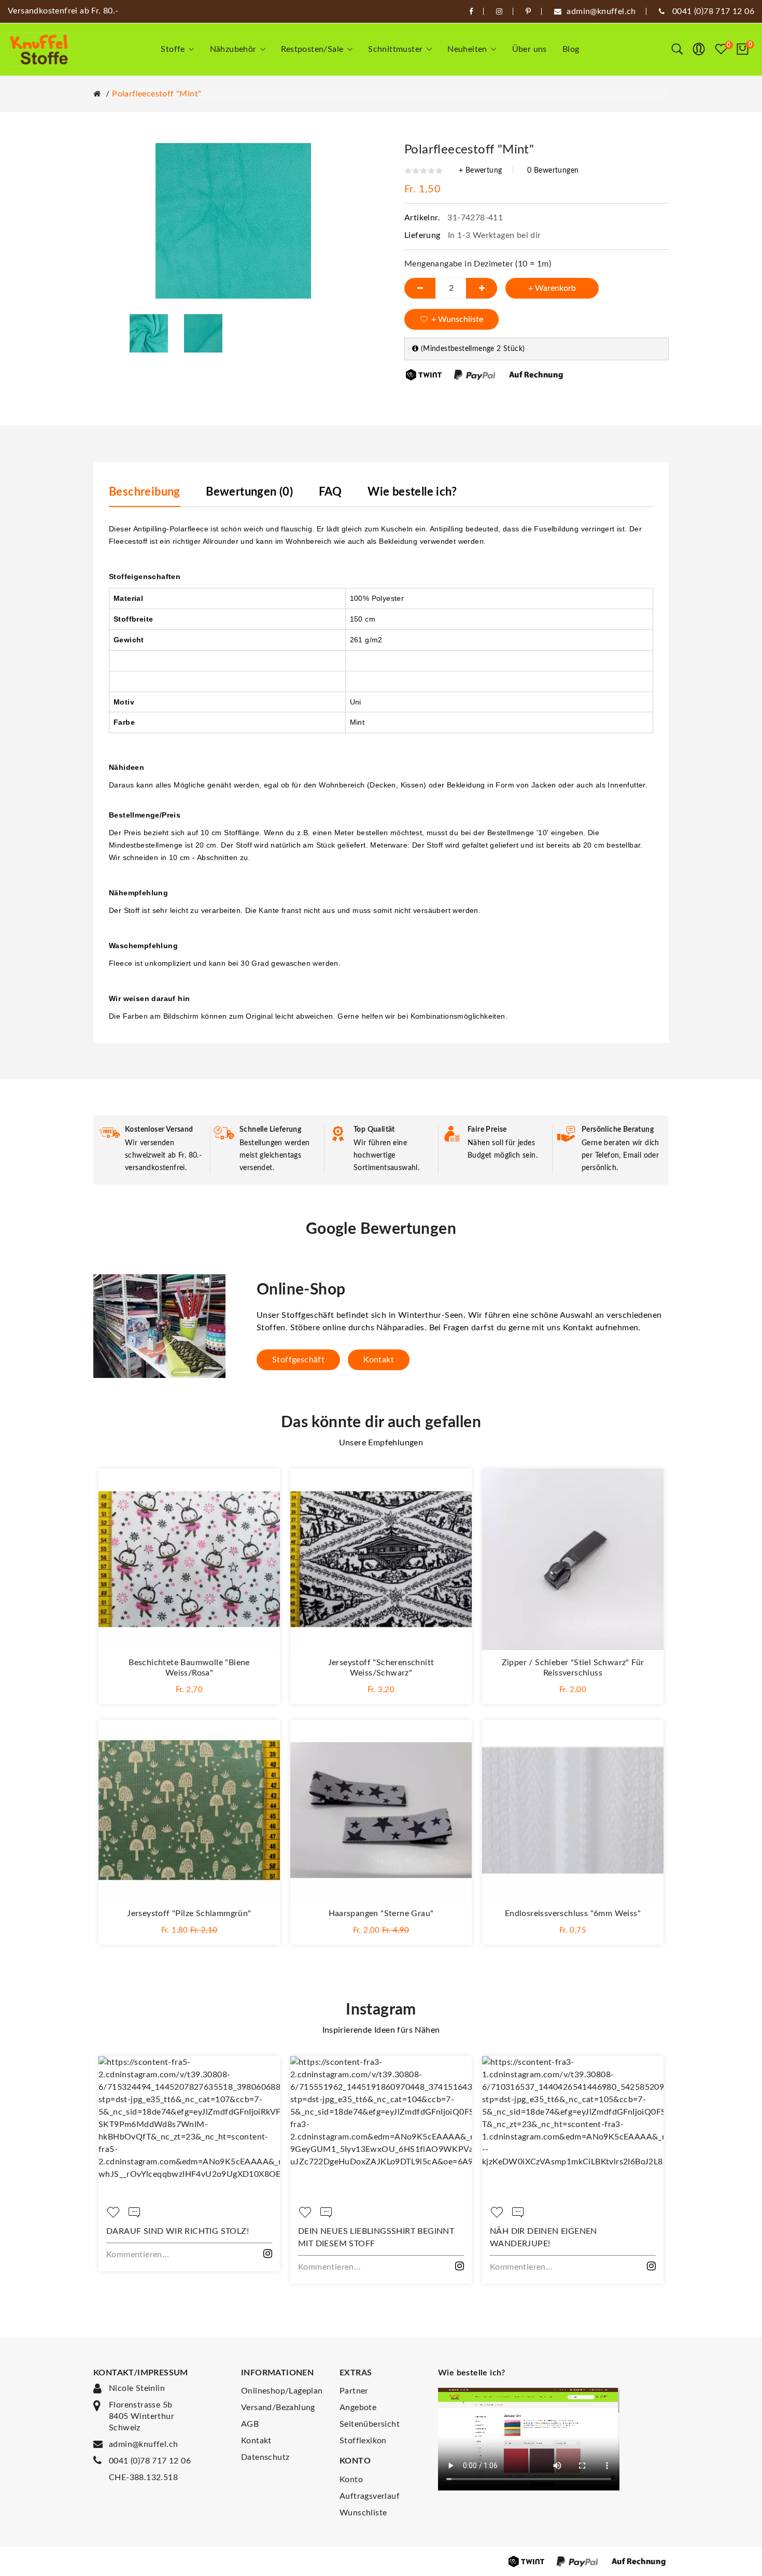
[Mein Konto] (699, 49)
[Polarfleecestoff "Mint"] (149, 333)
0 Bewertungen (553, 171)
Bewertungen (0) (249, 492)
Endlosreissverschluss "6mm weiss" (573, 1913)
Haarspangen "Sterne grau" (381, 1913)
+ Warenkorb (552, 288)
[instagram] (499, 11)
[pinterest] (528, 11)
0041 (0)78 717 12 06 (150, 2461)
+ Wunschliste (457, 319)
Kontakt (379, 1360)
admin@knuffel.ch (143, 2444)
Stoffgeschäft (298, 1360)
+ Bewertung (480, 171)
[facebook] (471, 11)
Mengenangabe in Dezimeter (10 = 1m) (478, 264)
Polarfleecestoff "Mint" (157, 94)
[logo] (39, 50)
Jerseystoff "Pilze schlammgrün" (189, 1913)
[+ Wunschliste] (262, 1487)
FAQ (330, 492)
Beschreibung (145, 492)
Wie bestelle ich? (412, 492)
